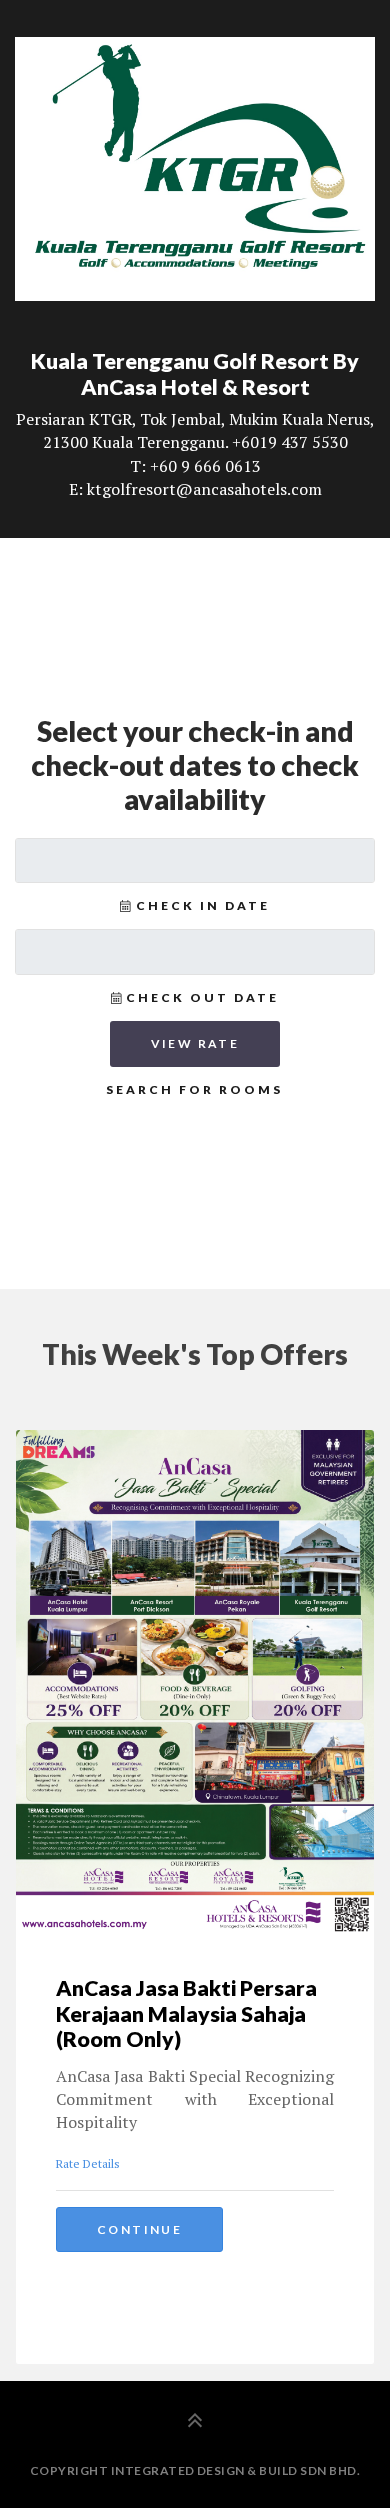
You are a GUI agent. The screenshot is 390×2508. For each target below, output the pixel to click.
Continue (139, 2229)
